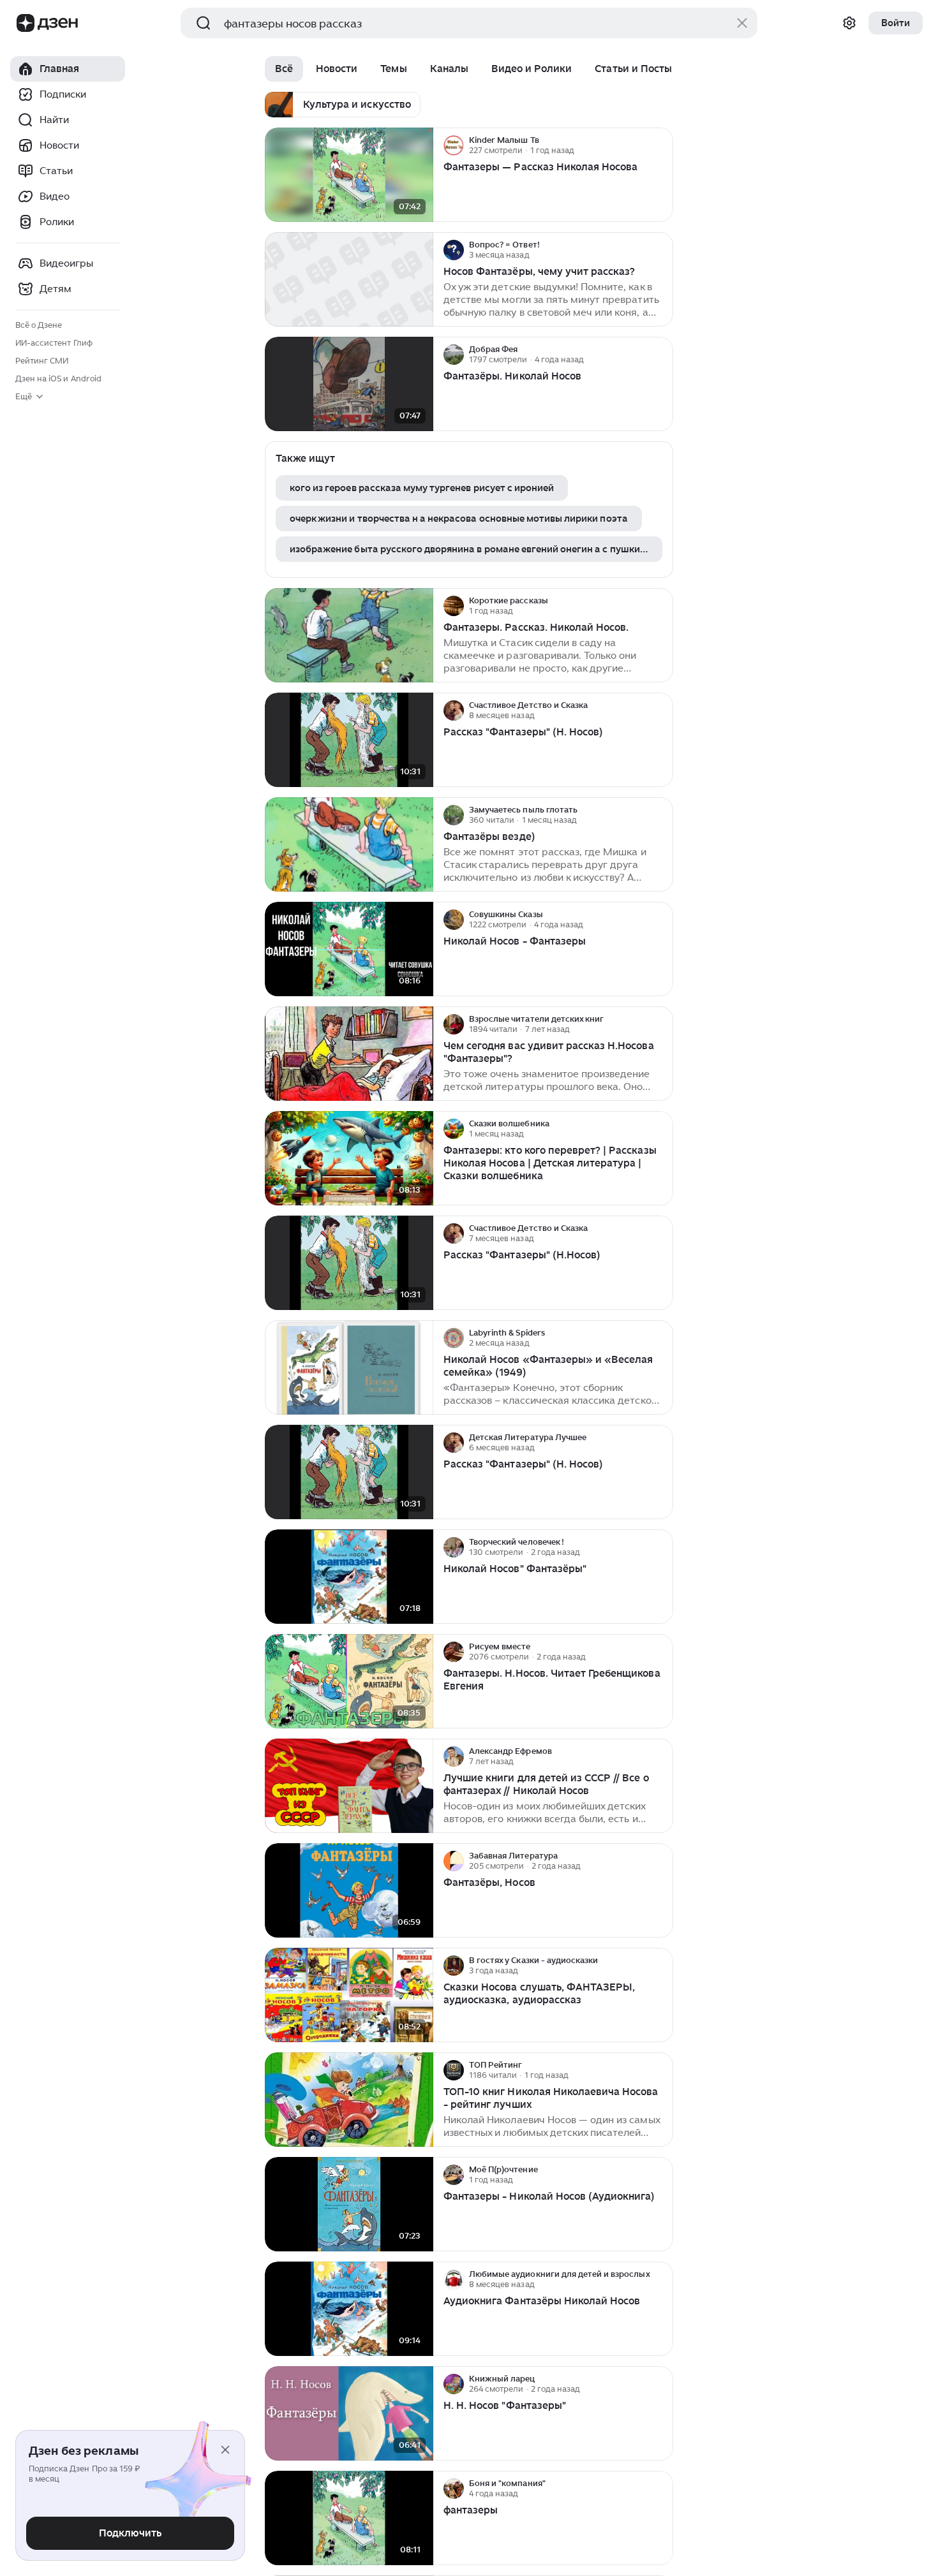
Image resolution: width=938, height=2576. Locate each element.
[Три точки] (662, 145)
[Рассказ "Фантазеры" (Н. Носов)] (349, 740)
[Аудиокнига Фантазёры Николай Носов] (349, 2309)
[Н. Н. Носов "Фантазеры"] (349, 2414)
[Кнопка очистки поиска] (742, 23)
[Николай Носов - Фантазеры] (349, 949)
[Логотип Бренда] (26, 23)
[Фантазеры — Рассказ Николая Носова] (349, 175)
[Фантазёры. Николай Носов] (349, 384)
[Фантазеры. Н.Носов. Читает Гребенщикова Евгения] (349, 1682)
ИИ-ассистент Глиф (54, 343)
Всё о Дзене (39, 325)
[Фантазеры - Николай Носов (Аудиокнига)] (349, 2204)
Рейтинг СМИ (42, 361)
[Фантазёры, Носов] (349, 1891)
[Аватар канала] (454, 145)
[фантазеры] (349, 2518)
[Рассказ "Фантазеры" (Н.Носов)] (349, 1263)
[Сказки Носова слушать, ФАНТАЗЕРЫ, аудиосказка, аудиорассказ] (349, 1995)
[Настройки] (849, 23)
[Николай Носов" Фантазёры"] (349, 1577)
